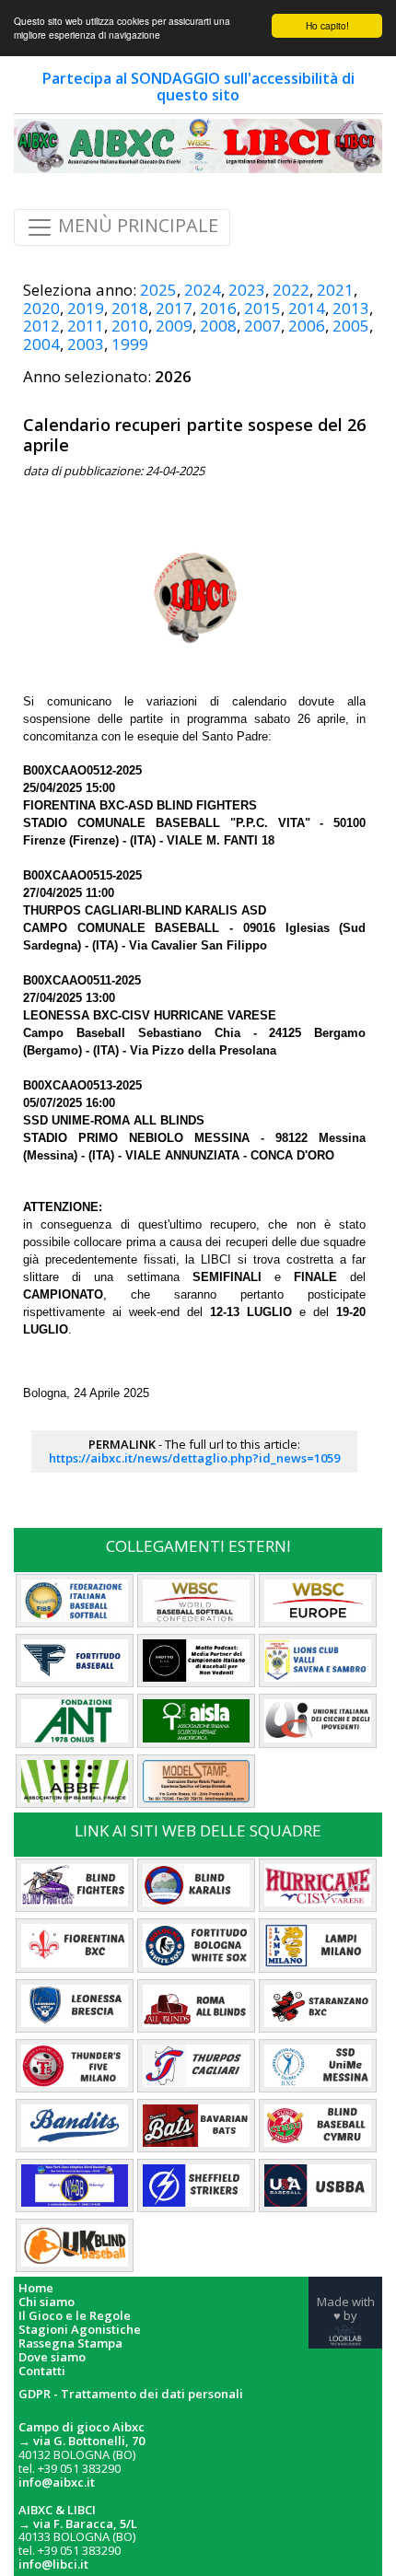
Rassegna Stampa (70, 2343)
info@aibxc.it (57, 2482)
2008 (218, 326)
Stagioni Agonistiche (80, 2330)
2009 (174, 326)
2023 (247, 290)
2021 (335, 290)
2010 (130, 326)
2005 (351, 326)
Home (36, 2288)
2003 (86, 344)
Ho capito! (327, 25)
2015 (262, 308)
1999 (130, 344)
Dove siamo (52, 2357)
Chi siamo (47, 2302)
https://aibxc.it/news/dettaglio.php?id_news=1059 (194, 1458)
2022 (291, 290)
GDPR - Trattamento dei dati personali (131, 2394)
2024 (203, 290)
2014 (307, 308)
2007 (262, 326)
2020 (41, 308)
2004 (41, 344)
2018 (130, 308)
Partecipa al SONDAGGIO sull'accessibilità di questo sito (198, 87)
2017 (174, 308)
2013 (351, 308)
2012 (41, 326)
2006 (307, 326)
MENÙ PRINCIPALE (136, 226)
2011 (86, 326)
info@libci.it (53, 2564)
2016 (218, 308)
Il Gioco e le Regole (75, 2316)
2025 (158, 290)
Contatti (42, 2371)
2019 (86, 308)
